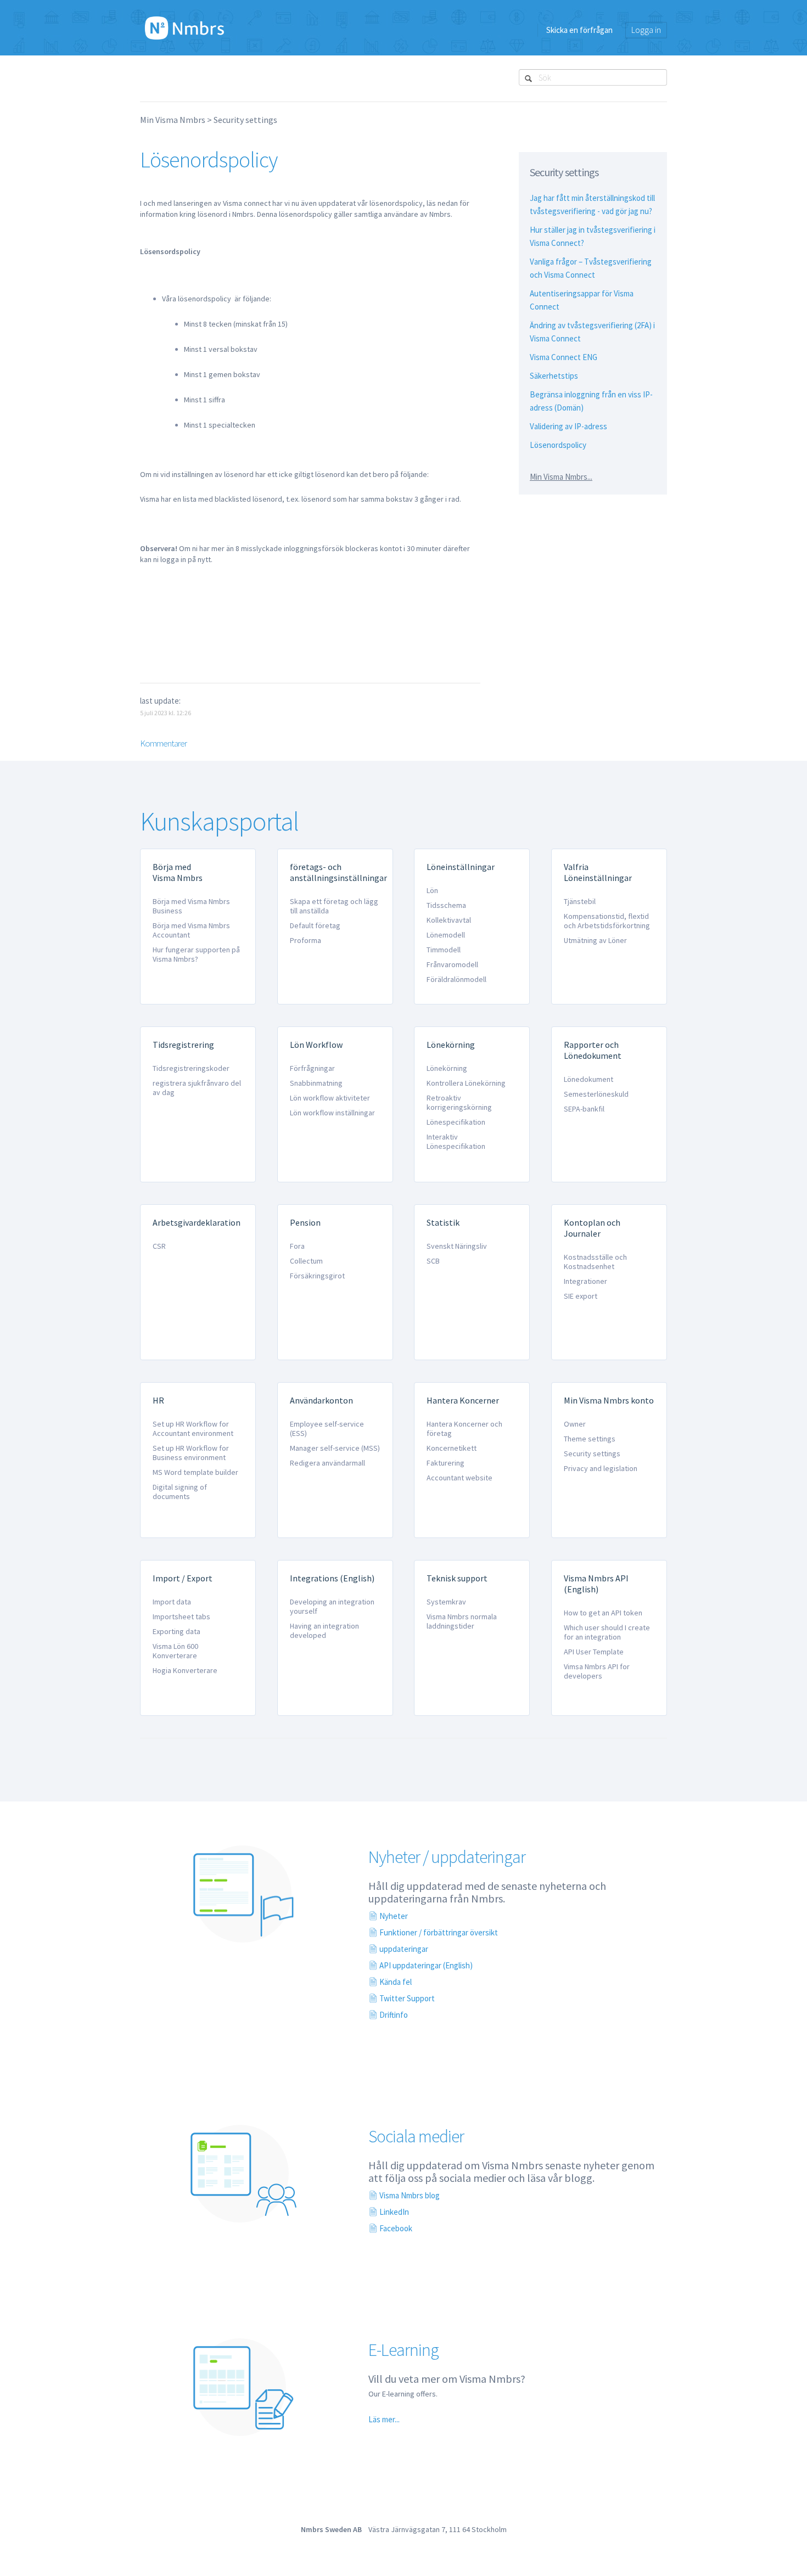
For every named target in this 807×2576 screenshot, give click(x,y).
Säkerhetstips (554, 376)
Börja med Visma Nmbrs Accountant (191, 930)
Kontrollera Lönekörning (466, 1083)
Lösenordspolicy (558, 445)
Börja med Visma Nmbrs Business (191, 906)
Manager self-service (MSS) (335, 1448)
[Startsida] (184, 27)
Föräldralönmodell (456, 979)
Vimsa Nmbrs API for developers (597, 1671)
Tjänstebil (580, 901)
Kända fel (396, 1982)
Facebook (396, 2228)
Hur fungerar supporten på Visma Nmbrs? (196, 954)
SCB (433, 1261)
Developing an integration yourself (332, 1606)
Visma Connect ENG (564, 357)
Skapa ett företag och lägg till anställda (334, 906)
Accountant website (459, 1478)
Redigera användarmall (327, 1463)
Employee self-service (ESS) (327, 1429)
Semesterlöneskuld (596, 1094)
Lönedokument (589, 1079)
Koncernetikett (452, 1448)
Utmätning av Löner (595, 940)
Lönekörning (447, 1068)
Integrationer (585, 1281)
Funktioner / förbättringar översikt (439, 1932)
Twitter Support (407, 1998)
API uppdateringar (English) (426, 1965)
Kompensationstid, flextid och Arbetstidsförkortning (607, 921)
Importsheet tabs (181, 1617)
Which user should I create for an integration (607, 1632)
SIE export (581, 1296)
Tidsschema (446, 905)
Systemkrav (446, 1602)
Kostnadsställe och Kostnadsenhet (595, 1262)
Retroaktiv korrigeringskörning (459, 1102)
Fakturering (445, 1463)
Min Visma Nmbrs (173, 120)
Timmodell (444, 950)
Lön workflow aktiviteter (330, 1098)
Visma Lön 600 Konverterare (175, 1651)
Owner (575, 1424)
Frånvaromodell (452, 964)
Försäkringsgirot (317, 1276)
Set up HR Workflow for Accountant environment (193, 1429)
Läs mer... (384, 2419)
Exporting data (176, 1631)
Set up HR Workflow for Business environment (191, 1453)
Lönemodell (446, 935)
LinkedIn (394, 2212)
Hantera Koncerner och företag (464, 1429)
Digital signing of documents (180, 1492)
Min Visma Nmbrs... (561, 477)
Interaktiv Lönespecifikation (456, 1141)
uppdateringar (404, 1949)
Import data (172, 1602)
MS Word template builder (195, 1472)
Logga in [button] (646, 30)
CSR (159, 1246)
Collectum (306, 1261)
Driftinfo (394, 2015)
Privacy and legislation (601, 1468)
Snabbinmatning (316, 1083)
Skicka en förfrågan (579, 30)
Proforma (306, 940)
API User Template (594, 1652)
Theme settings (590, 1439)
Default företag (315, 925)
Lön (432, 890)
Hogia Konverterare (185, 1670)
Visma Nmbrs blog (410, 2195)
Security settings (245, 120)
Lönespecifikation (456, 1122)
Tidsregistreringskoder (191, 1068)
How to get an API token (603, 1613)
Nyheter (394, 1916)
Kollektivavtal (449, 920)
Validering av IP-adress (568, 426)
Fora (297, 1246)
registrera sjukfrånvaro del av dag (197, 1088)
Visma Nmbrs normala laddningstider (462, 1621)
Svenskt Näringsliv (457, 1246)
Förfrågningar (312, 1068)
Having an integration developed (324, 1631)
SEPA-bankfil (584, 1109)
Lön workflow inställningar (332, 1113)
